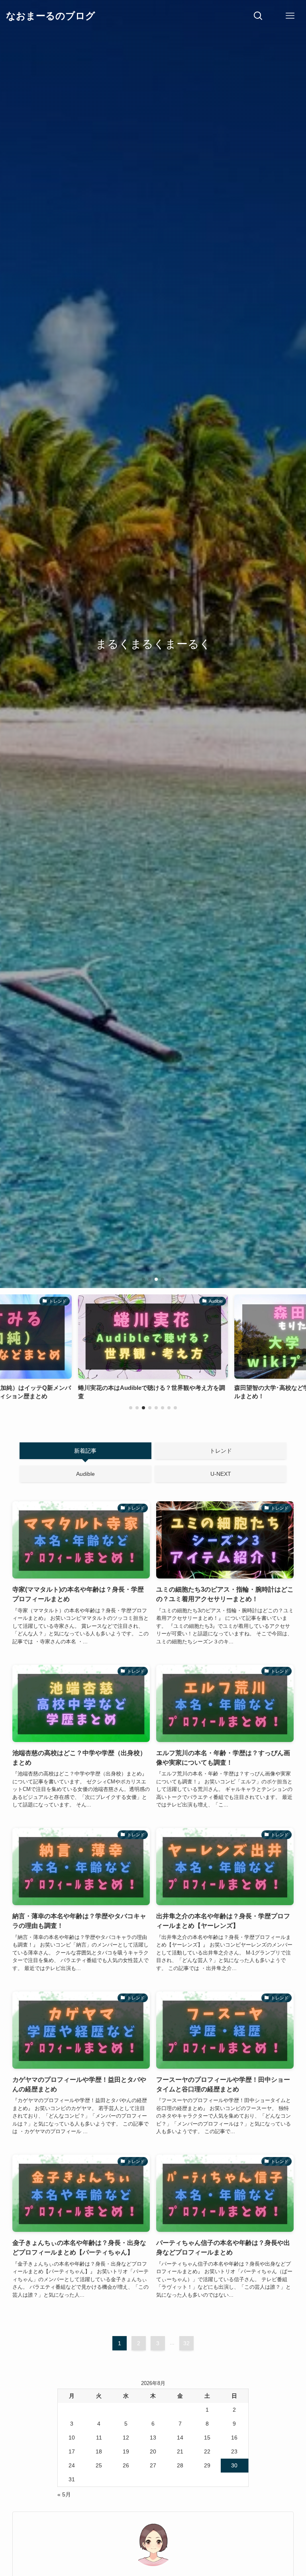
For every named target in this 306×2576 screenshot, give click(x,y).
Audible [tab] (85, 1474)
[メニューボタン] (290, 16)
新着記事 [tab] (85, 1451)
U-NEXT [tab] (221, 1474)
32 (186, 2343)
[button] (143, 1279)
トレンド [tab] (221, 1451)
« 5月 (64, 2494)
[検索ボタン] (258, 16)
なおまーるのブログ (51, 16)
